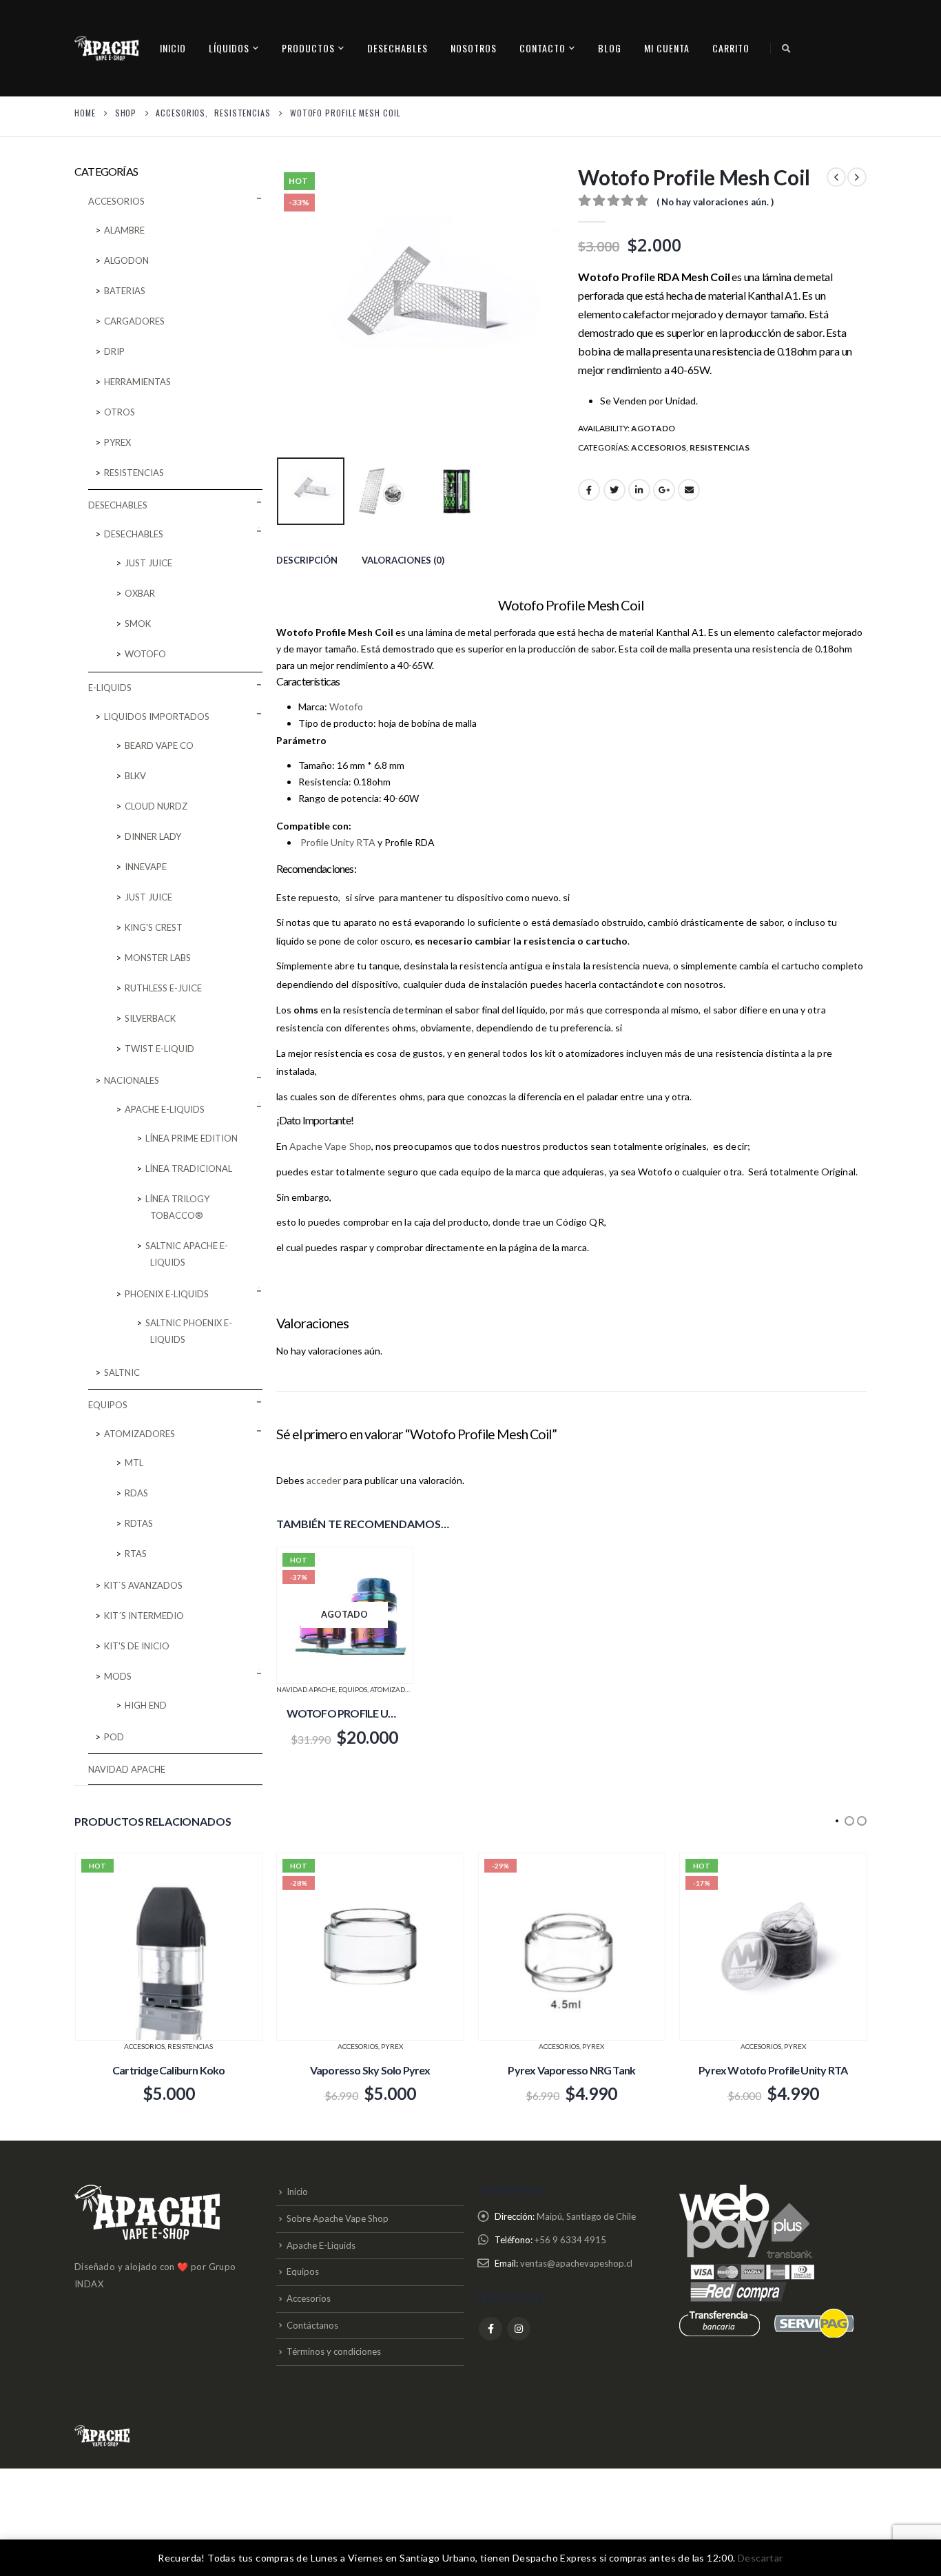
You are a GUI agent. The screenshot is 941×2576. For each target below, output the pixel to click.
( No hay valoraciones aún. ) (715, 202)
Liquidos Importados (157, 717)
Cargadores (134, 321)
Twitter (614, 490)
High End (146, 1705)
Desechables (397, 48)
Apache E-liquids (165, 1109)
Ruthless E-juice (163, 988)
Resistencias (720, 447)
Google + (664, 490)
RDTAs (139, 1523)
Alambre (124, 230)
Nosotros (474, 48)
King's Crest (154, 927)
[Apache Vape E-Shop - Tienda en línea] (106, 48)
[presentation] (280, 308)
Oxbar (140, 593)
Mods (118, 1676)
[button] (837, 1821)
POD (114, 1737)
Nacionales (132, 1080)
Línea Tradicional (189, 1168)
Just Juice (148, 563)
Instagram (519, 2329)
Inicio (173, 48)
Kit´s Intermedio (144, 1616)
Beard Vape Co (159, 745)
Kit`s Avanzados (143, 1585)
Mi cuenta (667, 48)
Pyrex (117, 442)
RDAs (136, 1493)
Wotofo (350, 707)
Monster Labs (158, 958)
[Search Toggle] (787, 48)
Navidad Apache (306, 1689)
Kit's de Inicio (137, 1646)
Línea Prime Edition (192, 1138)
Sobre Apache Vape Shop (338, 2218)
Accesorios (659, 447)
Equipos (353, 1689)
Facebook (589, 490)
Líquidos (229, 48)
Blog (610, 48)
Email (689, 490)
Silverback (150, 1018)
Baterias (125, 291)
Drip (114, 351)
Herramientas (137, 382)
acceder (324, 1480)
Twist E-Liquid (159, 1049)
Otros (120, 412)
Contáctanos (312, 2325)
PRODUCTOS (308, 48)
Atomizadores (396, 1689)
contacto (542, 48)
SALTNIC (122, 1372)
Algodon (126, 260)
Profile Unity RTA (338, 842)
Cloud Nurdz (156, 806)
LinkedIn (639, 490)
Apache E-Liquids (321, 2245)
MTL (134, 1463)
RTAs (136, 1554)
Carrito (731, 48)
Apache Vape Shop (330, 1146)
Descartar (761, 2558)
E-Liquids (110, 688)
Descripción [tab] (307, 560)
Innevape (146, 867)
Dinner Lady (153, 836)
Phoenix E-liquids (167, 1294)
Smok (138, 624)
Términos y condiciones (334, 2351)
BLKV (135, 776)
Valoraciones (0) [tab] (403, 560)
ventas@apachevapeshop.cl (576, 2263)
